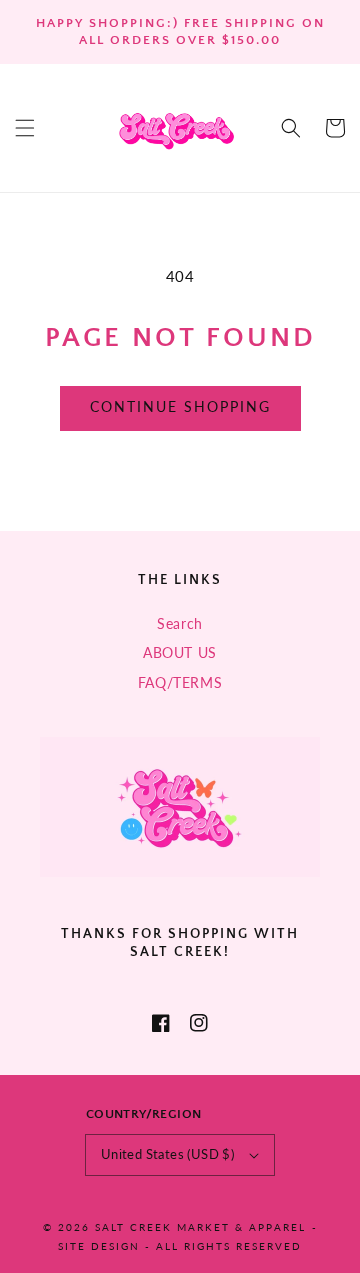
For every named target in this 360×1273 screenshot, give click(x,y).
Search (180, 623)
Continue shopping (180, 406)
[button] (25, 128)
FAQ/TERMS (180, 682)
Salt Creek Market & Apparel (200, 1227)
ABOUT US (180, 652)
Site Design (99, 1246)
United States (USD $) (167, 1154)
